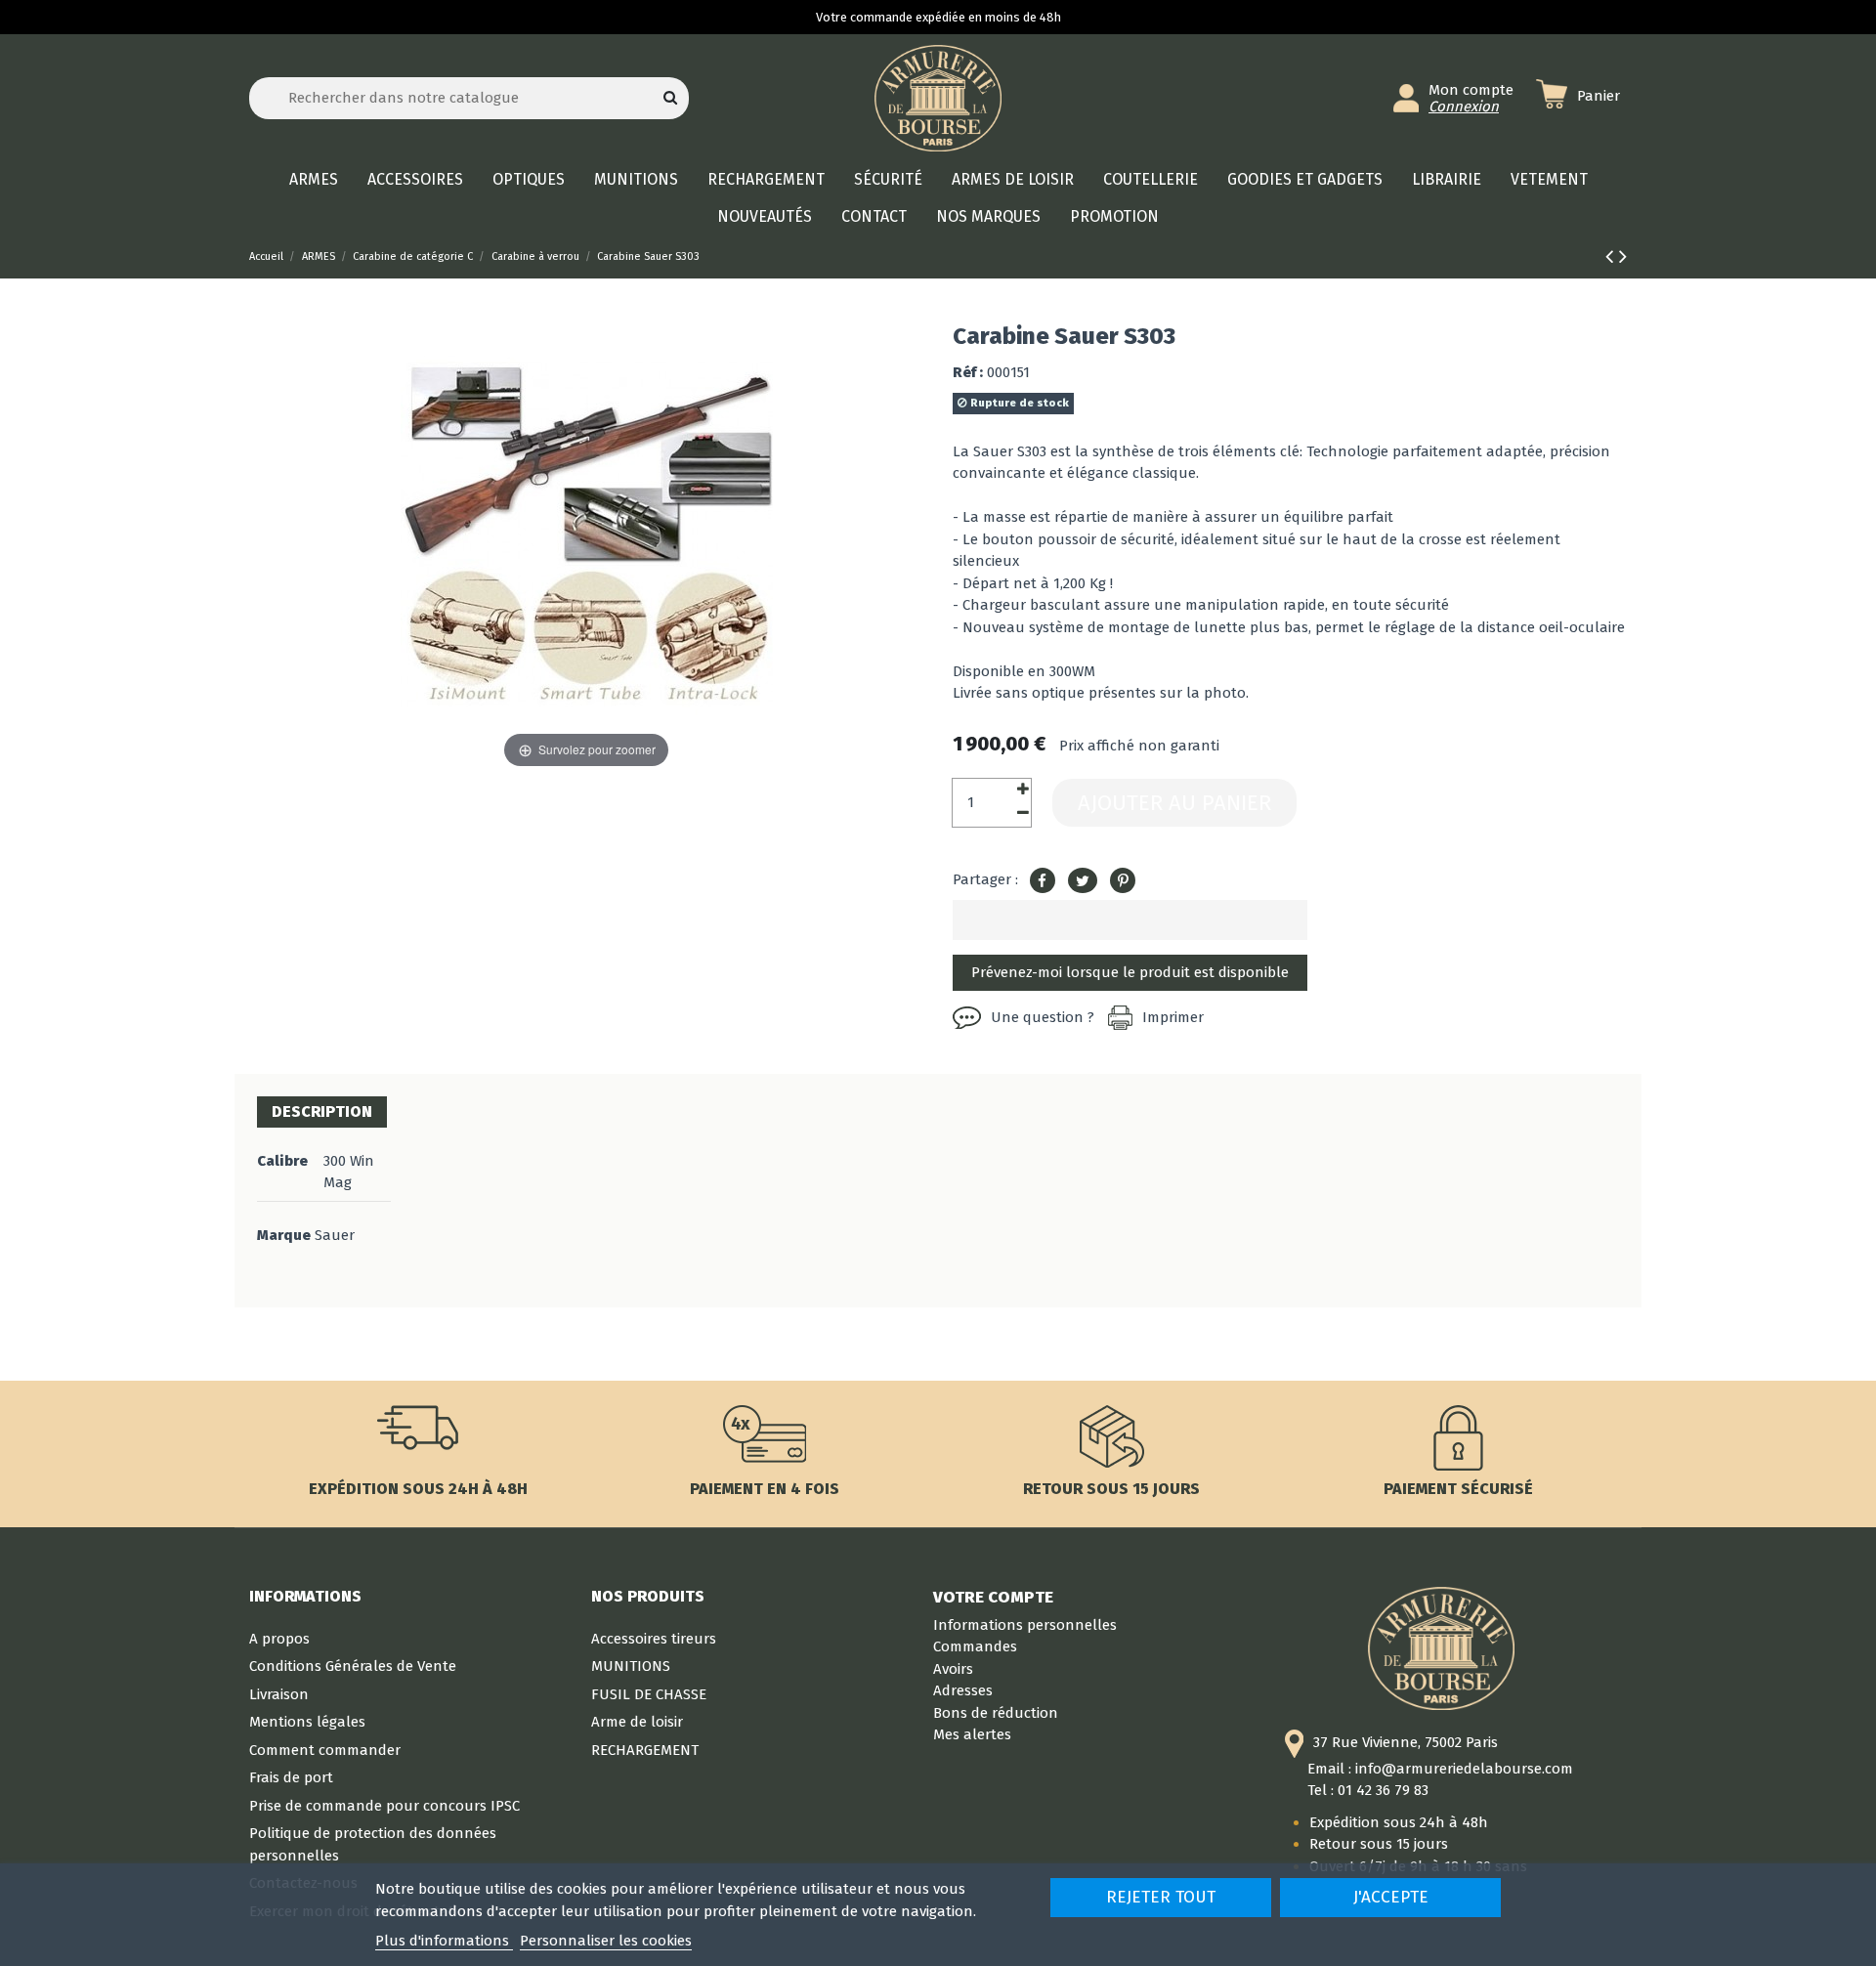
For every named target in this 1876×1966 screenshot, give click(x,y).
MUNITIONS (631, 1666)
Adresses (963, 1690)
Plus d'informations (444, 1941)
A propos (279, 1639)
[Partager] (1043, 881)
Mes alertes (972, 1734)
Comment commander (325, 1750)
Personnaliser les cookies (606, 1941)
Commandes (975, 1646)
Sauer (335, 1235)
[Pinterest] (1123, 881)
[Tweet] (1083, 881)
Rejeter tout (1161, 1897)
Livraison (279, 1694)
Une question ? (1043, 1017)
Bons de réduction (996, 1713)
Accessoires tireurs (654, 1639)
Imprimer (1173, 1017)
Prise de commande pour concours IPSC (384, 1806)
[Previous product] (1612, 256)
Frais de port (291, 1777)
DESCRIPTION (322, 1111)
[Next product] (1623, 256)
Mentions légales (307, 1722)
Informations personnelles (1025, 1625)
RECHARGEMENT (645, 1750)
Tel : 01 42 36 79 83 (1368, 1790)
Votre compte (993, 1597)
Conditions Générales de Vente (353, 1666)
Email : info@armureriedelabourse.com (1440, 1769)
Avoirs (953, 1669)
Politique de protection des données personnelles (373, 1844)
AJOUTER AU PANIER (1174, 803)
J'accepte (1391, 1897)
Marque (284, 1235)
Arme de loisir (637, 1722)
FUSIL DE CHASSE (649, 1694)
